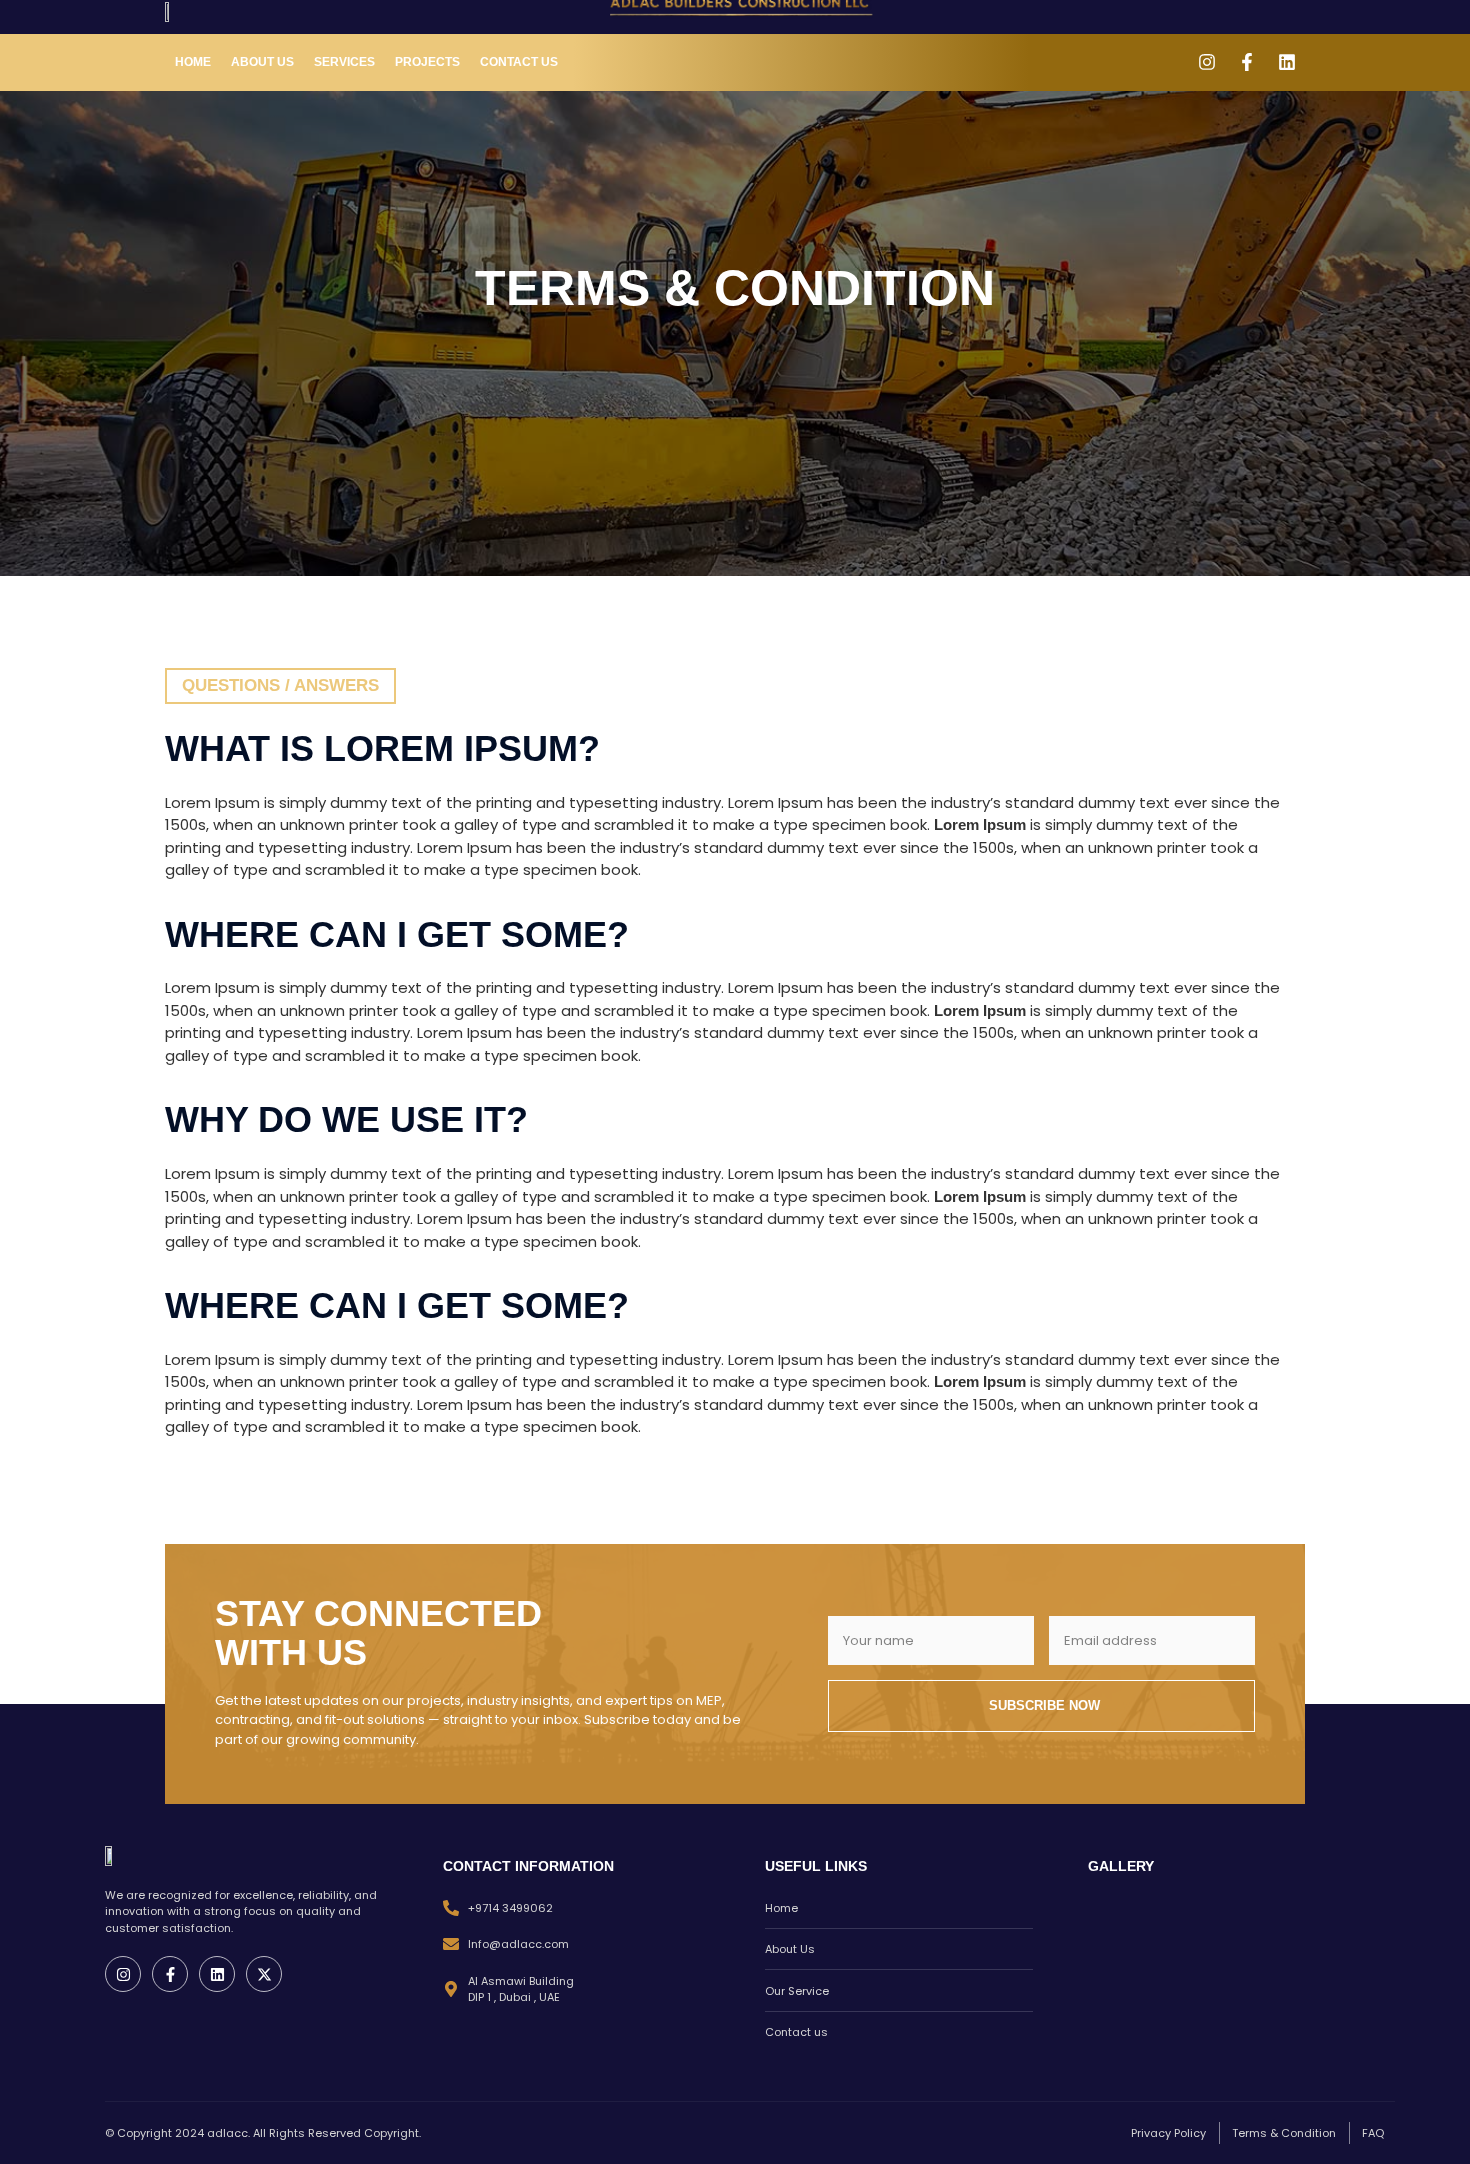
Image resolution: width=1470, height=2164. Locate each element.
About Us (262, 62)
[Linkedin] (1287, 62)
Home (193, 62)
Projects (427, 62)
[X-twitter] (264, 1974)
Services (344, 62)
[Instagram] (1207, 62)
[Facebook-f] (1247, 62)
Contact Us (519, 62)
